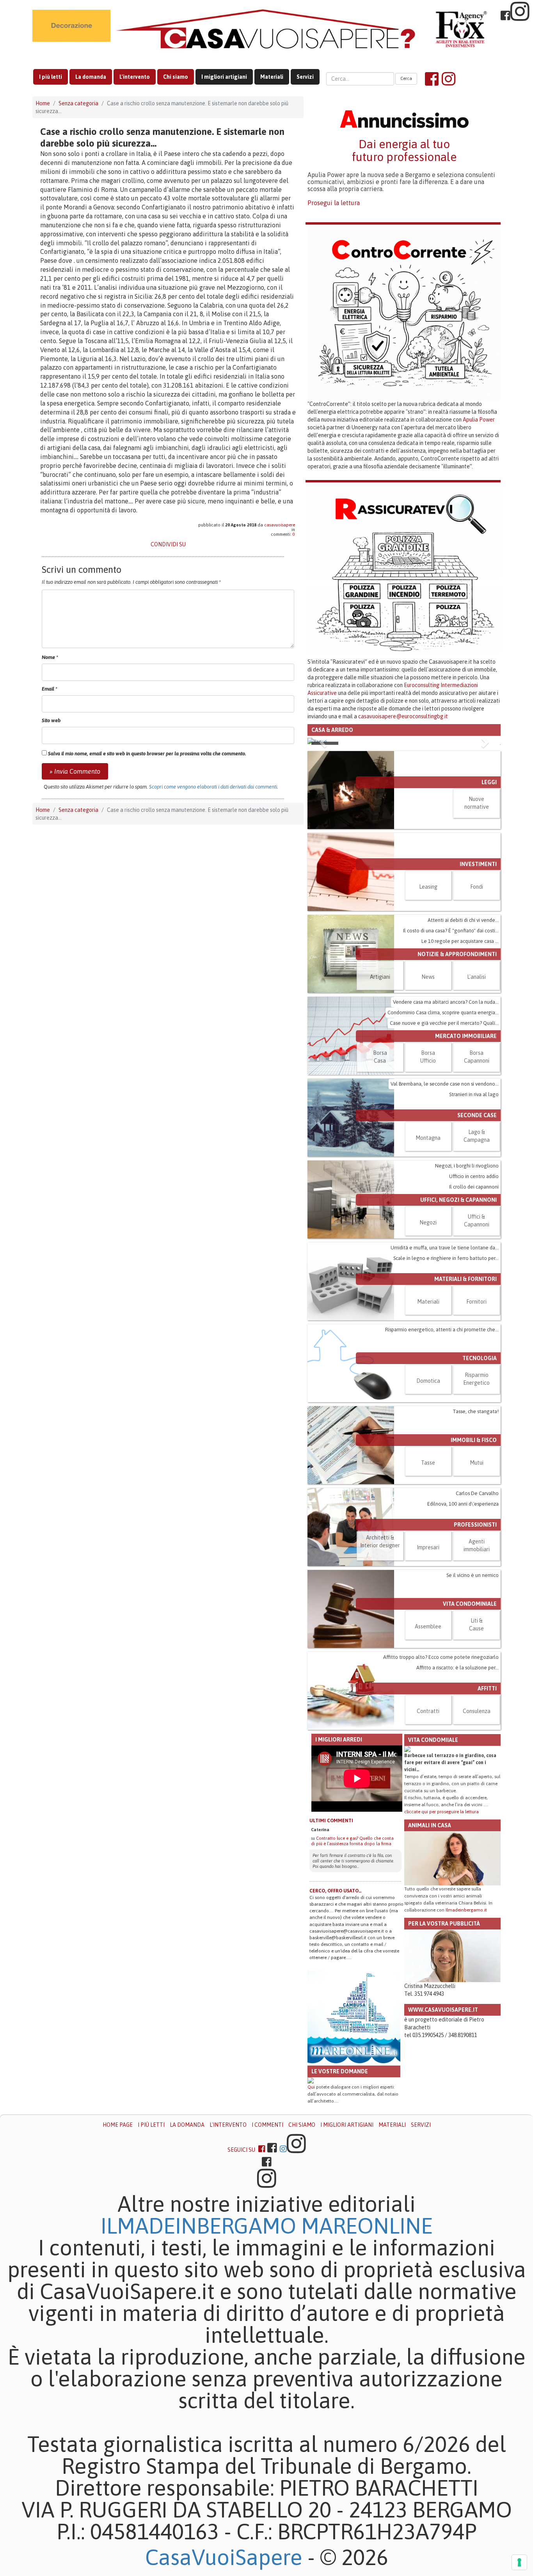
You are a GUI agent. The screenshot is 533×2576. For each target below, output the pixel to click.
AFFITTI (487, 1688)
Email (50, 689)
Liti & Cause (476, 1625)
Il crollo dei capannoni (474, 1187)
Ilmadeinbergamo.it (466, 1910)
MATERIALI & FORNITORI (465, 1279)
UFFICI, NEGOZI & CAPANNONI (458, 1200)
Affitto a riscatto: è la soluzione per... (457, 1668)
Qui (311, 2087)
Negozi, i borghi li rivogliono (467, 1166)
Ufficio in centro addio (474, 1176)
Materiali (272, 77)
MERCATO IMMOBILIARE (466, 1036)
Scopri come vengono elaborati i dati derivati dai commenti (213, 787)
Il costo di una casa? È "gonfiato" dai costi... (451, 931)
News (428, 977)
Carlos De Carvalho (477, 1493)
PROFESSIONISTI (475, 1525)
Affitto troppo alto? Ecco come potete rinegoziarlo (441, 1657)
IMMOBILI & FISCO (474, 1440)
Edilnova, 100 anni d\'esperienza (463, 1504)
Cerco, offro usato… (336, 1891)
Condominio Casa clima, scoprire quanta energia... (443, 1013)
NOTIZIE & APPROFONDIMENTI (457, 954)
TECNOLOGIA (480, 1358)
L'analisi (476, 977)
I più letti (51, 77)
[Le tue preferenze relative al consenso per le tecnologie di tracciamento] (519, 2562)
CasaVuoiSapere (224, 2557)
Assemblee (428, 1626)
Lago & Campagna (477, 1136)
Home (43, 103)
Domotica (428, 1381)
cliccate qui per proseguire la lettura (442, 1812)
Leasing (428, 887)
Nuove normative (477, 803)
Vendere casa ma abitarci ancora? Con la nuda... (446, 1002)
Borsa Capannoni (477, 1057)
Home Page (118, 2125)
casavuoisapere (280, 525)
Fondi (477, 887)
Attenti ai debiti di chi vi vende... (463, 920)
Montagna (428, 1138)
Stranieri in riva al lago (474, 1094)
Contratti (428, 1711)
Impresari (428, 1547)
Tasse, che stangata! (476, 1411)
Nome (50, 657)
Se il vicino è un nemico (473, 1575)
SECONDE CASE (477, 1115)
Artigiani (380, 977)
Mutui (477, 1463)
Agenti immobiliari (477, 1545)
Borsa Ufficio (428, 1057)
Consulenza (477, 1711)
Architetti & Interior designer (380, 1541)
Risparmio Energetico (476, 1379)
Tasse (428, 1463)
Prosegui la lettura (334, 203)
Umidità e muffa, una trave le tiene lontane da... (445, 1248)
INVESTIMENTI (478, 864)
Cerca (406, 78)
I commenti (267, 2125)
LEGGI (489, 782)
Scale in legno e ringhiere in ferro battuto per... (446, 1258)
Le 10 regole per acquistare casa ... (460, 941)
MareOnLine (367, 2226)
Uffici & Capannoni (477, 1221)
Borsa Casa (380, 1057)
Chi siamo (176, 77)
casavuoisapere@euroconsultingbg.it (403, 716)
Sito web (51, 720)
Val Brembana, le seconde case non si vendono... (445, 1084)
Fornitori (476, 1302)
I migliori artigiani (224, 77)
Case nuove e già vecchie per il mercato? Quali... (444, 1023)
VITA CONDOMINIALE (470, 1604)
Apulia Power (479, 420)
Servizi (305, 77)
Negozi (428, 1222)
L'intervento (135, 77)
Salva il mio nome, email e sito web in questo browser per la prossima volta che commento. (147, 754)
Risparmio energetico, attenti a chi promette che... (442, 1330)
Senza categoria (78, 103)
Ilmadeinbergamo (201, 2226)
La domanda (91, 77)
